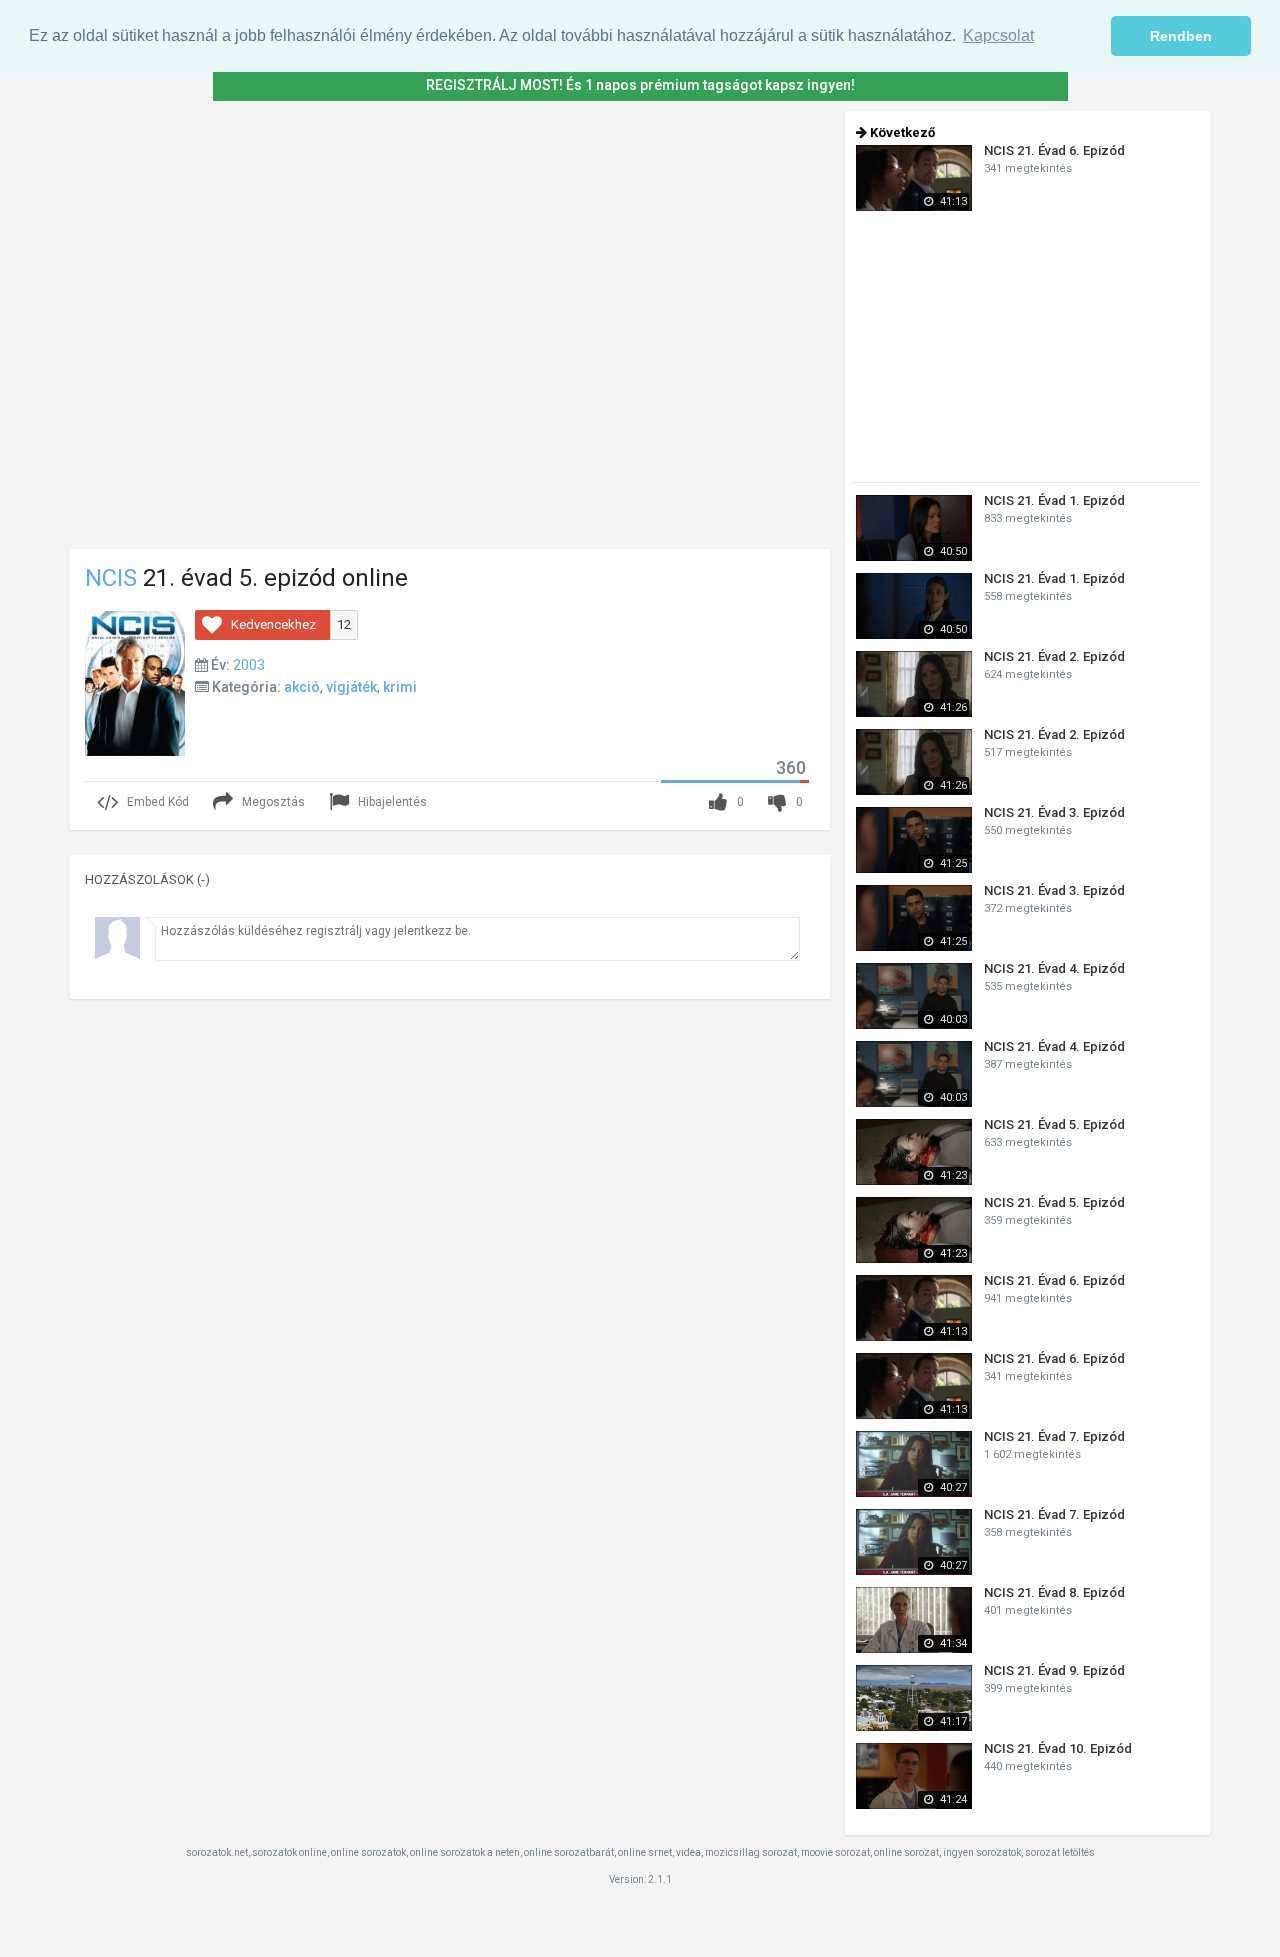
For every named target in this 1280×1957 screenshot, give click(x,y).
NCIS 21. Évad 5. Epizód (1054, 1124)
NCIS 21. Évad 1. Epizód (1054, 500)
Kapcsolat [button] (998, 35)
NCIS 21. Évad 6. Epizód (1054, 150)
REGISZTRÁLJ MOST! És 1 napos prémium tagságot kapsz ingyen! (640, 85)
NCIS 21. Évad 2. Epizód (1054, 656)
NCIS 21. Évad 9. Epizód (1054, 1670)
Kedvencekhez (273, 624)
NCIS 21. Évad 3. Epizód (1054, 812)
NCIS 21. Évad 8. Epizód (1054, 1592)
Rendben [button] (1181, 36)
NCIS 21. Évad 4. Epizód (1054, 968)
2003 (249, 665)
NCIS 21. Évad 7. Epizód (1054, 1436)
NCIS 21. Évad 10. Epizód (1058, 1748)
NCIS (111, 578)
